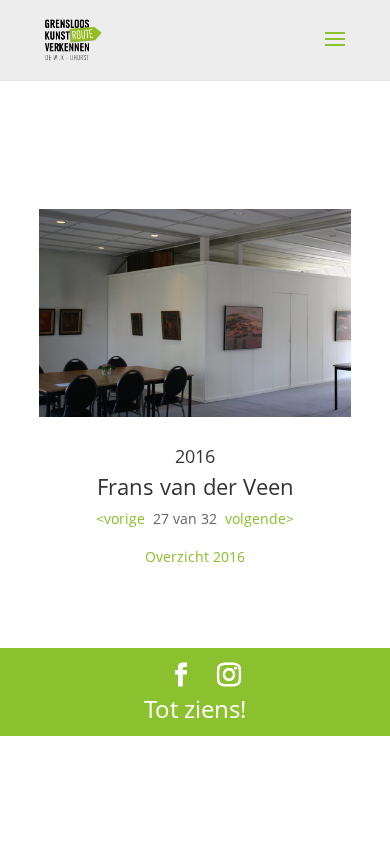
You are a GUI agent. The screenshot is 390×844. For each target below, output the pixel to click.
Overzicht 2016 (195, 556)
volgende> (259, 518)
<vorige (120, 518)
